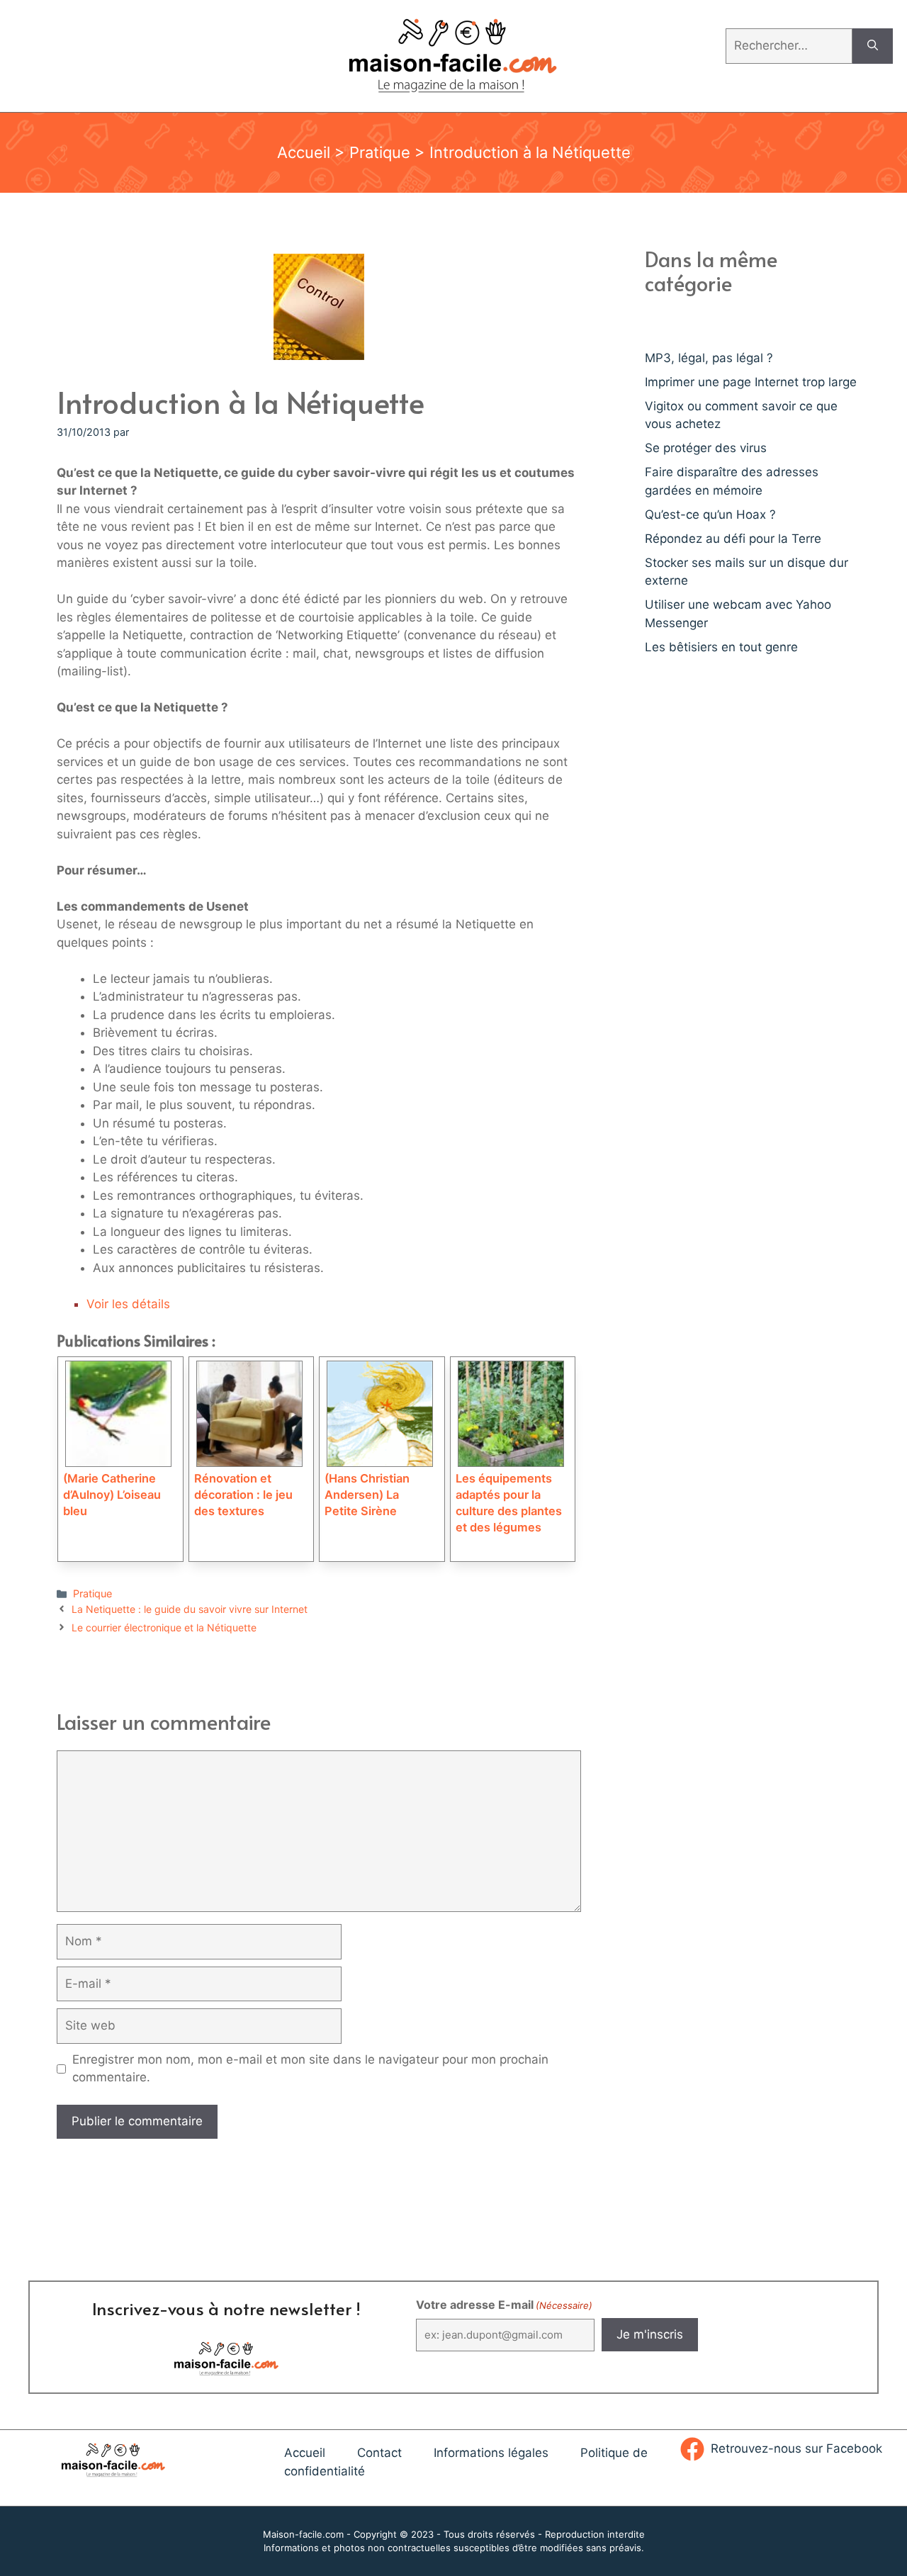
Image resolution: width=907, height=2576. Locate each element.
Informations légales (491, 2453)
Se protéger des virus (706, 448)
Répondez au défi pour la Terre (733, 539)
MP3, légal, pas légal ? (709, 358)
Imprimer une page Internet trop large (751, 382)
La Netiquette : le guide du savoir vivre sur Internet (190, 1609)
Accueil (304, 152)
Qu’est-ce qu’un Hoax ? (710, 514)
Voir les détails (128, 1304)
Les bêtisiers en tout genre (721, 647)
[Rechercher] (873, 46)
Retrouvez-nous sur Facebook (796, 2448)
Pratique (380, 152)
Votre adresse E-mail (504, 2305)
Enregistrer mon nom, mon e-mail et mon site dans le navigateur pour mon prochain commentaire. (310, 2069)
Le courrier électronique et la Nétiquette (164, 1627)
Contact (379, 2453)
